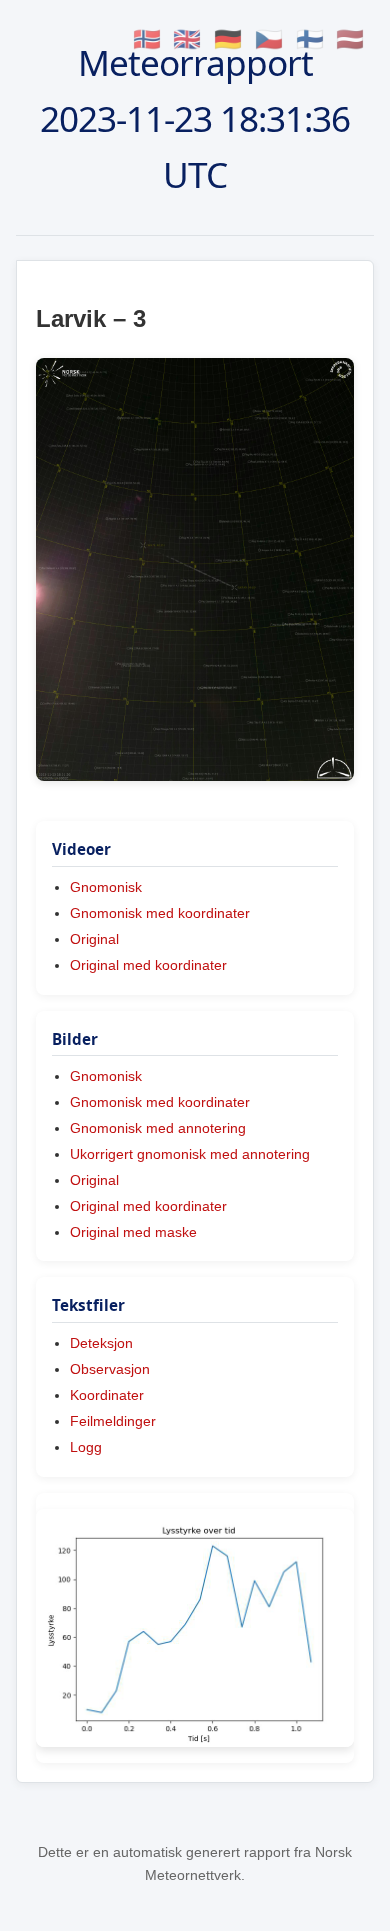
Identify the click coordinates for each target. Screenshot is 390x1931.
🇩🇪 (228, 39)
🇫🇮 (310, 39)
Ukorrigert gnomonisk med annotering (190, 1154)
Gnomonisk (106, 887)
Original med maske (133, 1232)
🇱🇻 (350, 39)
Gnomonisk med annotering (158, 1128)
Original (94, 939)
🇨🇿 (269, 39)
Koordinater (107, 1395)
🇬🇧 (187, 39)
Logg (86, 1447)
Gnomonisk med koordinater (160, 913)
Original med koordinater (148, 965)
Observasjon (110, 1369)
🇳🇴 (147, 39)
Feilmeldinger (113, 1421)
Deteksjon (101, 1343)
